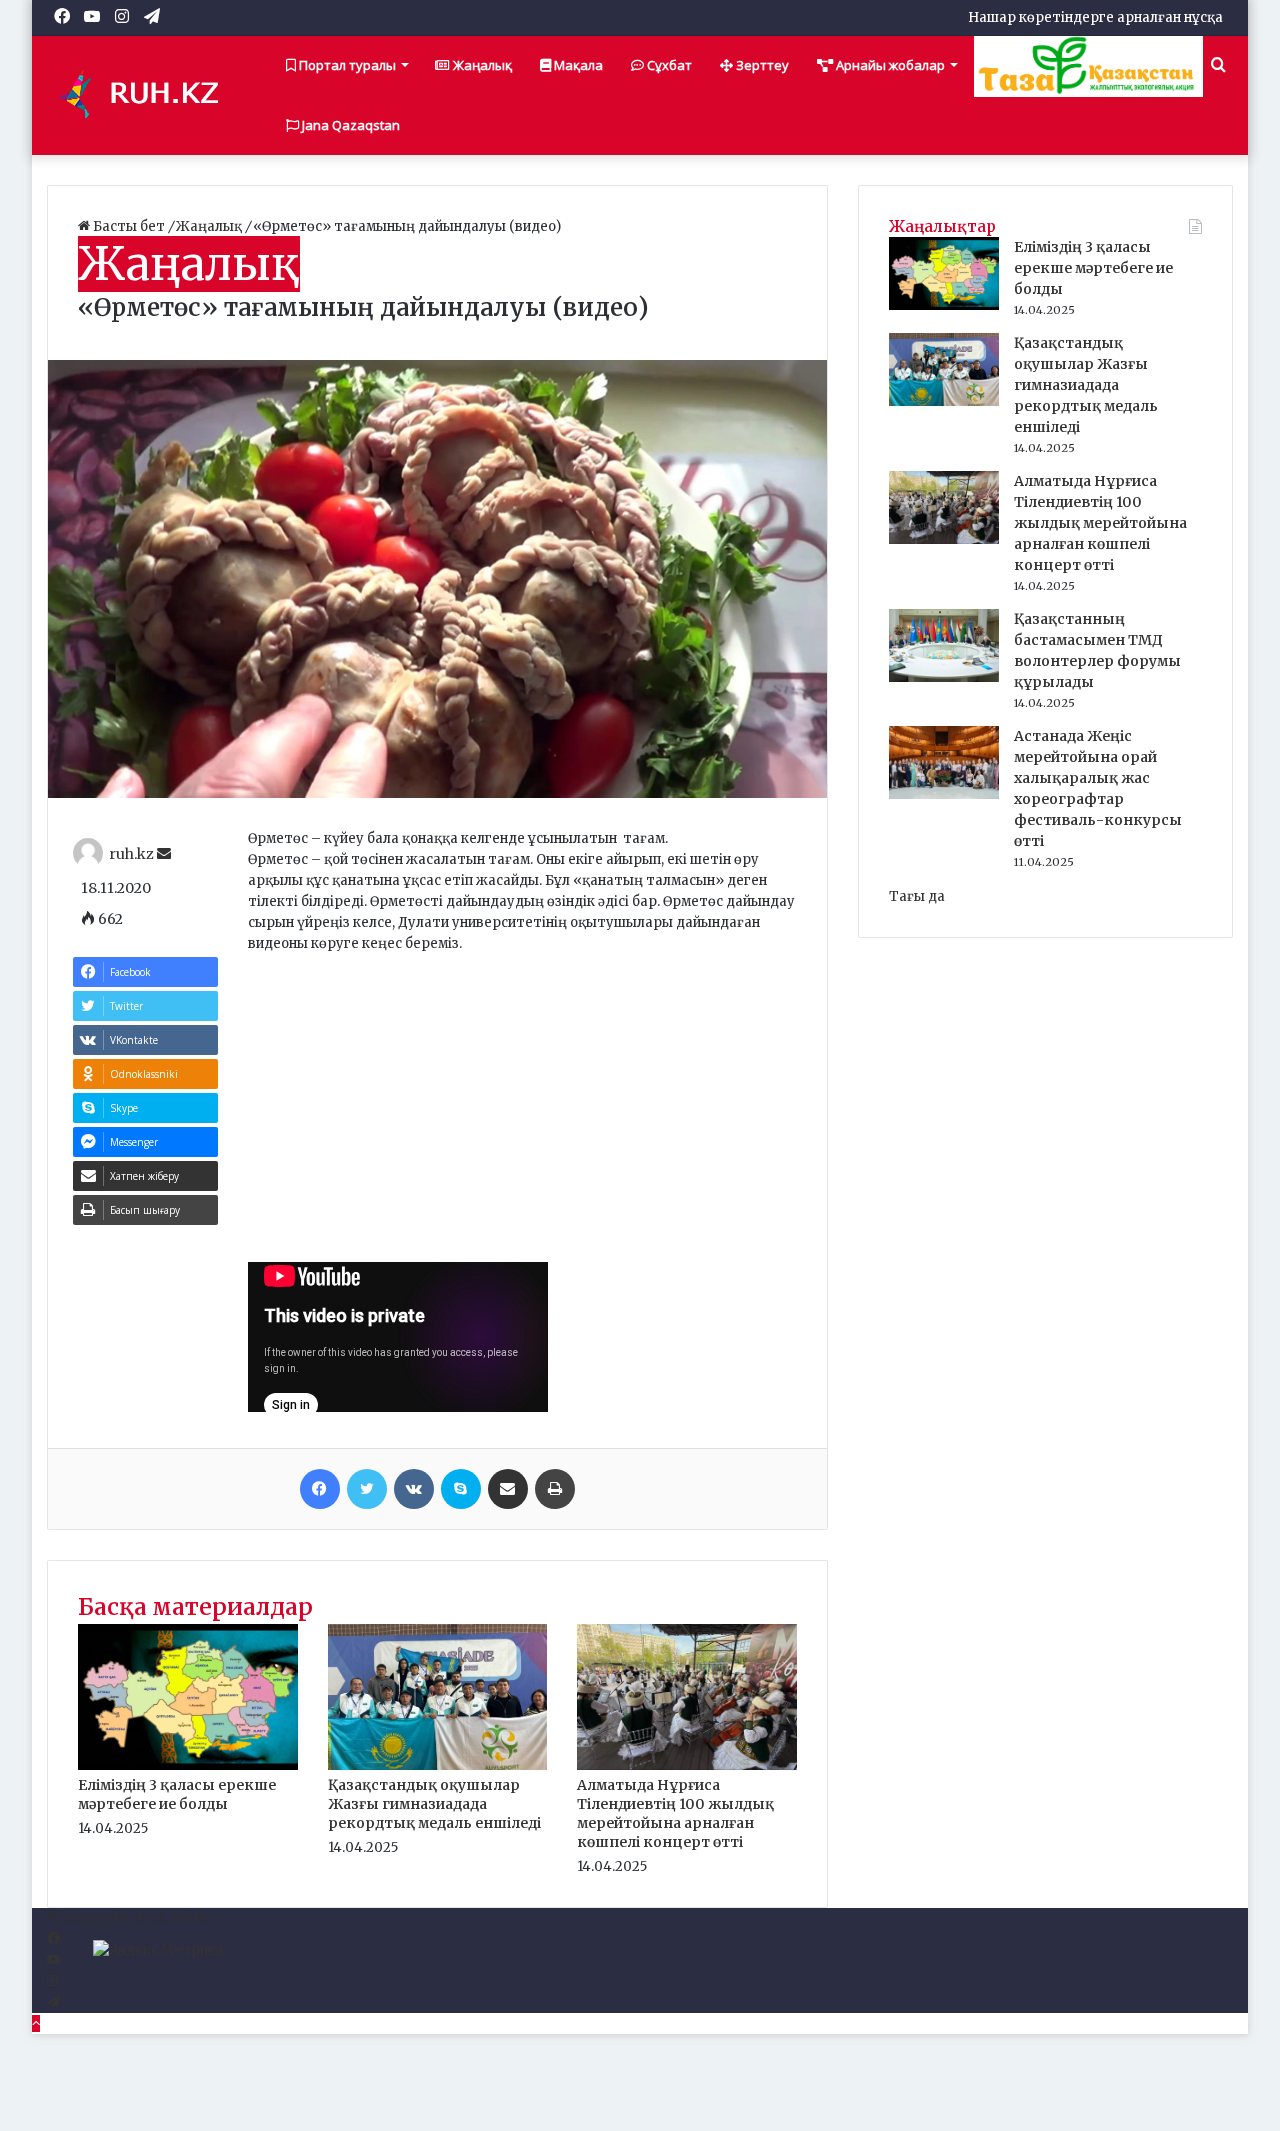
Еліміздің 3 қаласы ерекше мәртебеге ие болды (177, 1794)
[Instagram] (52, 1981)
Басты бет (129, 226)
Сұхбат (668, 65)
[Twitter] (367, 1489)
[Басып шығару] (555, 1489)
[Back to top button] (36, 2023)
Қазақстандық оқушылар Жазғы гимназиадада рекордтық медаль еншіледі (434, 1804)
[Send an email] (164, 854)
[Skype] (461, 1489)
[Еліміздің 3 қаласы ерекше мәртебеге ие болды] (188, 1765)
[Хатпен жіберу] (508, 1489)
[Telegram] (53, 2002)
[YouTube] (53, 1960)
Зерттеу (761, 65)
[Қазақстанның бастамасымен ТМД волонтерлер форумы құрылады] (944, 677)
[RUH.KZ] (147, 95)
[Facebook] (320, 1489)
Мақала (577, 65)
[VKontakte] (414, 1489)
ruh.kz (131, 854)
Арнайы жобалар (889, 65)
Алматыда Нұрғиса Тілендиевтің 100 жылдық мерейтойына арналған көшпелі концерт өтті (675, 1813)
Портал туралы (346, 65)
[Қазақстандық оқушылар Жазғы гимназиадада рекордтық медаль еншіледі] (438, 1765)
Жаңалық (481, 65)
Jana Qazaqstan (349, 125)
